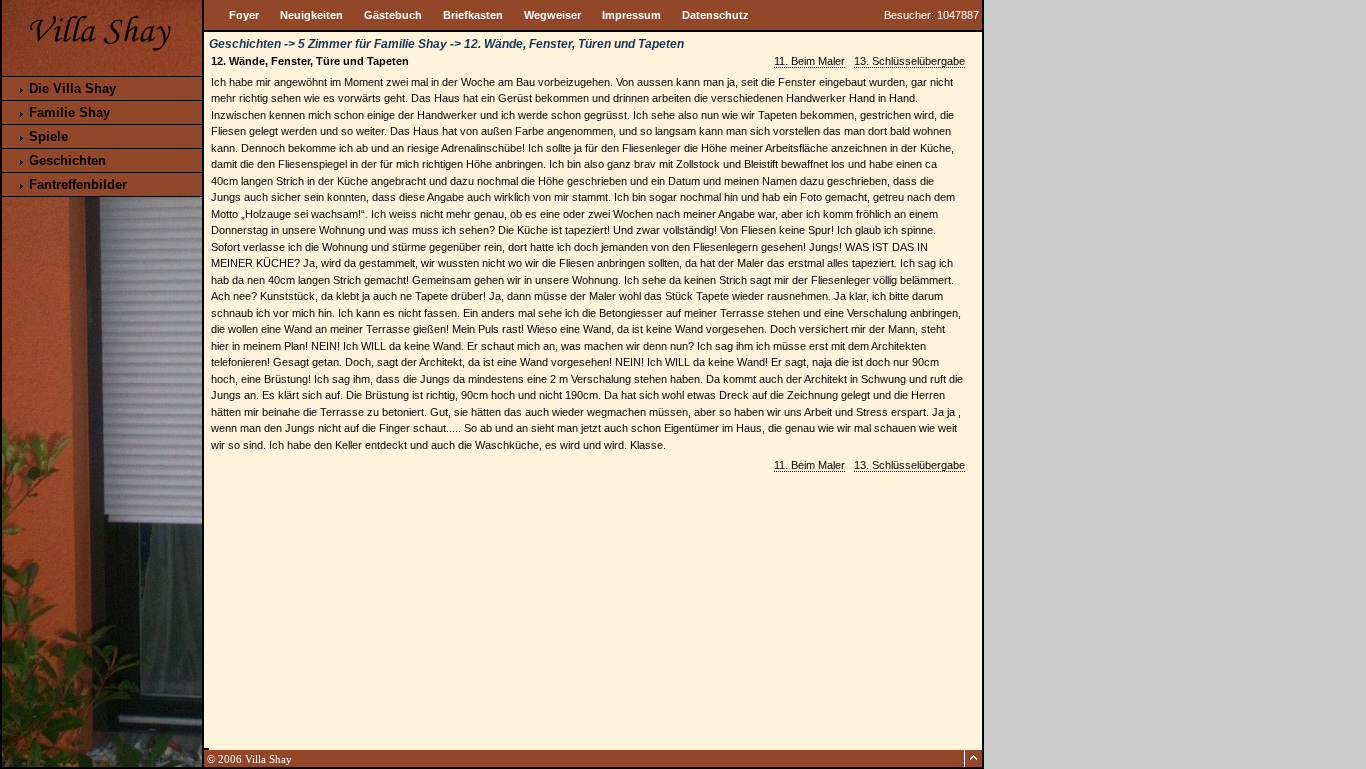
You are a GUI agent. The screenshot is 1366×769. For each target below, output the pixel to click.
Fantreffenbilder (76, 184)
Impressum (631, 15)
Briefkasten (473, 15)
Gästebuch (393, 15)
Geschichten (65, 160)
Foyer (244, 15)
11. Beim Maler (809, 61)
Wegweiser (552, 15)
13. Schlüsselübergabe (909, 61)
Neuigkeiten (311, 15)
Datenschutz (715, 15)
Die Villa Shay (70, 88)
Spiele (46, 136)
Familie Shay (67, 112)
